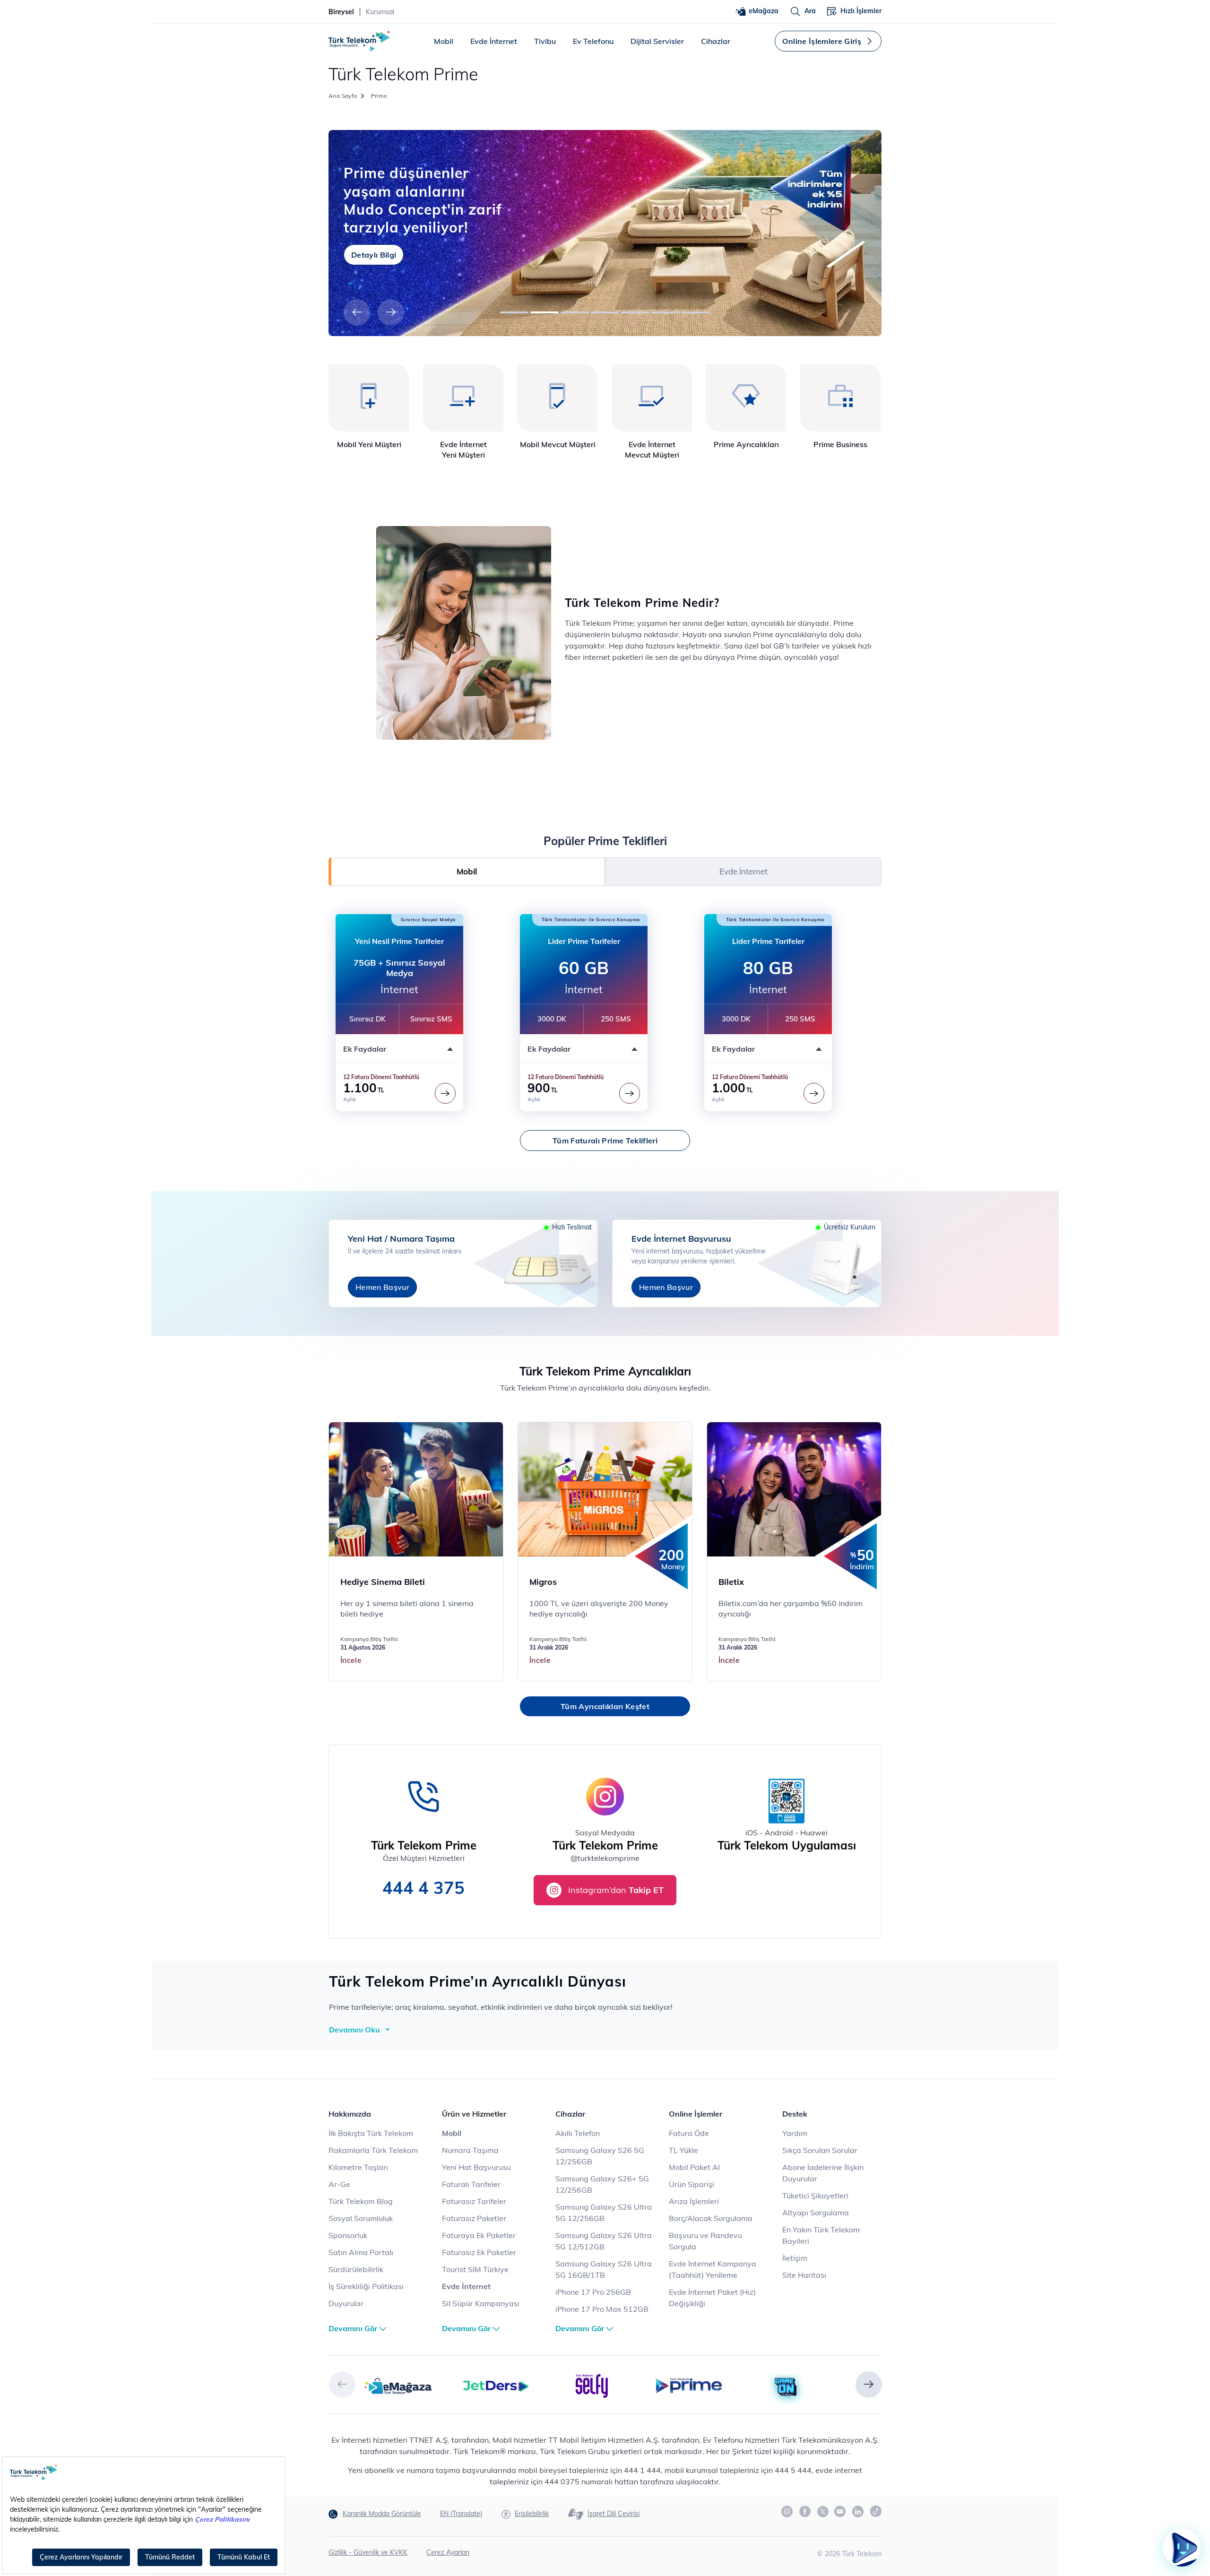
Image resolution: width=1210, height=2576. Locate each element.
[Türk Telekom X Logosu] (823, 2511)
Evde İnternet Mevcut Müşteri (652, 450)
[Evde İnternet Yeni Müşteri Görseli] (463, 398)
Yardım (795, 2133)
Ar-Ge (339, 2184)
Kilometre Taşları (358, 2167)
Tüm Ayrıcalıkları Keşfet (605, 1706)
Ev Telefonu (593, 41)
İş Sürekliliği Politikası (366, 2286)
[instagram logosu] (787, 2512)
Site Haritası (804, 2275)
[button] (357, 312)
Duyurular (346, 2303)
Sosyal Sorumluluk (361, 2218)
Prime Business (840, 444)
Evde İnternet (494, 41)
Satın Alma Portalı (361, 2252)
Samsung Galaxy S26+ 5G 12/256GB (602, 2184)
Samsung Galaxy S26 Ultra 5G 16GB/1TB (604, 2269)
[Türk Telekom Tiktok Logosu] (876, 2511)
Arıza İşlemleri (694, 2201)
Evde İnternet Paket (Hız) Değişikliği (712, 2298)
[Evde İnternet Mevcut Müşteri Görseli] (652, 398)
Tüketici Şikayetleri (815, 2196)
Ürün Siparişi (691, 2184)
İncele (351, 1660)
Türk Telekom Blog (361, 2201)
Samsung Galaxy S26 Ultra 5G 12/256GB (604, 2213)
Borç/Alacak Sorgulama (711, 2218)
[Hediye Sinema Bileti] (416, 1489)
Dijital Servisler (657, 41)
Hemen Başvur (382, 1287)
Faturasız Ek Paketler (479, 2252)
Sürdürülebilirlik (356, 2269)
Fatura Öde (689, 2133)
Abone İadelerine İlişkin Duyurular (823, 2173)
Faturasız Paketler (474, 2218)
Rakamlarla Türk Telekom (373, 2150)
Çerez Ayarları (448, 2552)
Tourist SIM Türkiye (475, 2269)
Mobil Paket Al (694, 2167)
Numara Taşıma (470, 2150)
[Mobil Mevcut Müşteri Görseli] (557, 398)
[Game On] (786, 2387)
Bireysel (341, 12)
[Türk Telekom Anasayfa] (359, 41)
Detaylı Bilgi (374, 245)
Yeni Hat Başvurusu (476, 2167)
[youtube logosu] (840, 2512)
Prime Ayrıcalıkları (746, 444)
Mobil (444, 41)
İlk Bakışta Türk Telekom (371, 2133)
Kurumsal (380, 12)
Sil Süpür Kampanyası (481, 2303)
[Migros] (605, 1489)
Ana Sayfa (343, 96)
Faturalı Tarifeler (471, 2184)
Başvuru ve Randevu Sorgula (705, 2241)
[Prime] (689, 2385)
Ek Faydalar (365, 1049)
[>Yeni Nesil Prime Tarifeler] (445, 1093)
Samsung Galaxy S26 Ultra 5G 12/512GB (604, 2241)
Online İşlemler (696, 2114)
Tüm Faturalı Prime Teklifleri (605, 1141)
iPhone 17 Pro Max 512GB (602, 2309)
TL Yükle (683, 2150)
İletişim (795, 2258)
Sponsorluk (348, 2235)
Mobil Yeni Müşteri (369, 444)
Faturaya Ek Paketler (479, 2235)
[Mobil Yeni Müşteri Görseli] (369, 398)
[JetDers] (495, 2385)
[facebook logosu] (805, 2512)
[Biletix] (795, 1489)
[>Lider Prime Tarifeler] (630, 1093)
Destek (795, 2114)
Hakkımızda (350, 2114)
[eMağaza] (398, 2385)
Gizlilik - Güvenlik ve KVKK (368, 2552)
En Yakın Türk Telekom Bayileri (821, 2235)
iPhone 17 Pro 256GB (593, 2292)
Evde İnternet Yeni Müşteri (463, 450)
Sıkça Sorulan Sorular (820, 2150)
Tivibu (545, 41)
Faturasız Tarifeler (474, 2201)
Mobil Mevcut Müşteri (558, 444)
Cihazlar (716, 41)
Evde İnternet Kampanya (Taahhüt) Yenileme (713, 2269)
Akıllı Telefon (578, 2133)
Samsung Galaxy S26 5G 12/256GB (600, 2156)
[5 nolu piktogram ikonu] (746, 398)
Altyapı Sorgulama (816, 2213)
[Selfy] (592, 2385)
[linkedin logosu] (858, 2512)
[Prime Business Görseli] (841, 398)
